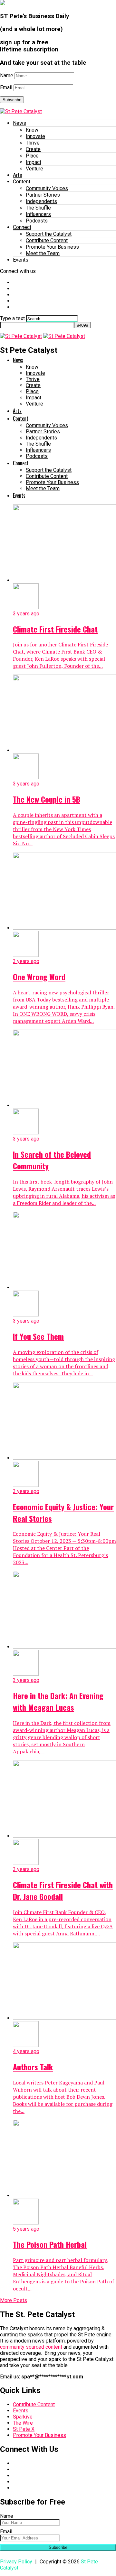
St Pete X (24, 2429)
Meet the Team (43, 253)
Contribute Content (47, 240)
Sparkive (23, 2417)
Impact (34, 162)
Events (21, 260)
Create (33, 149)
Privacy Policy (16, 2562)
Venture (34, 169)
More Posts (14, 2300)
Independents (41, 201)
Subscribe (12, 100)
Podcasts (37, 221)
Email (6, 87)
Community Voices (47, 188)
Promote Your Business (52, 247)
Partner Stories (43, 195)
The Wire (23, 2423)
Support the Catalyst (49, 234)
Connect (22, 227)
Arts (18, 175)
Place (32, 156)
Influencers (38, 214)
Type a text (12, 318)
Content (22, 182)
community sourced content (31, 2347)
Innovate (35, 136)
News (19, 123)
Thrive (33, 143)
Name (7, 76)
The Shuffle (38, 208)
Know (32, 130)
